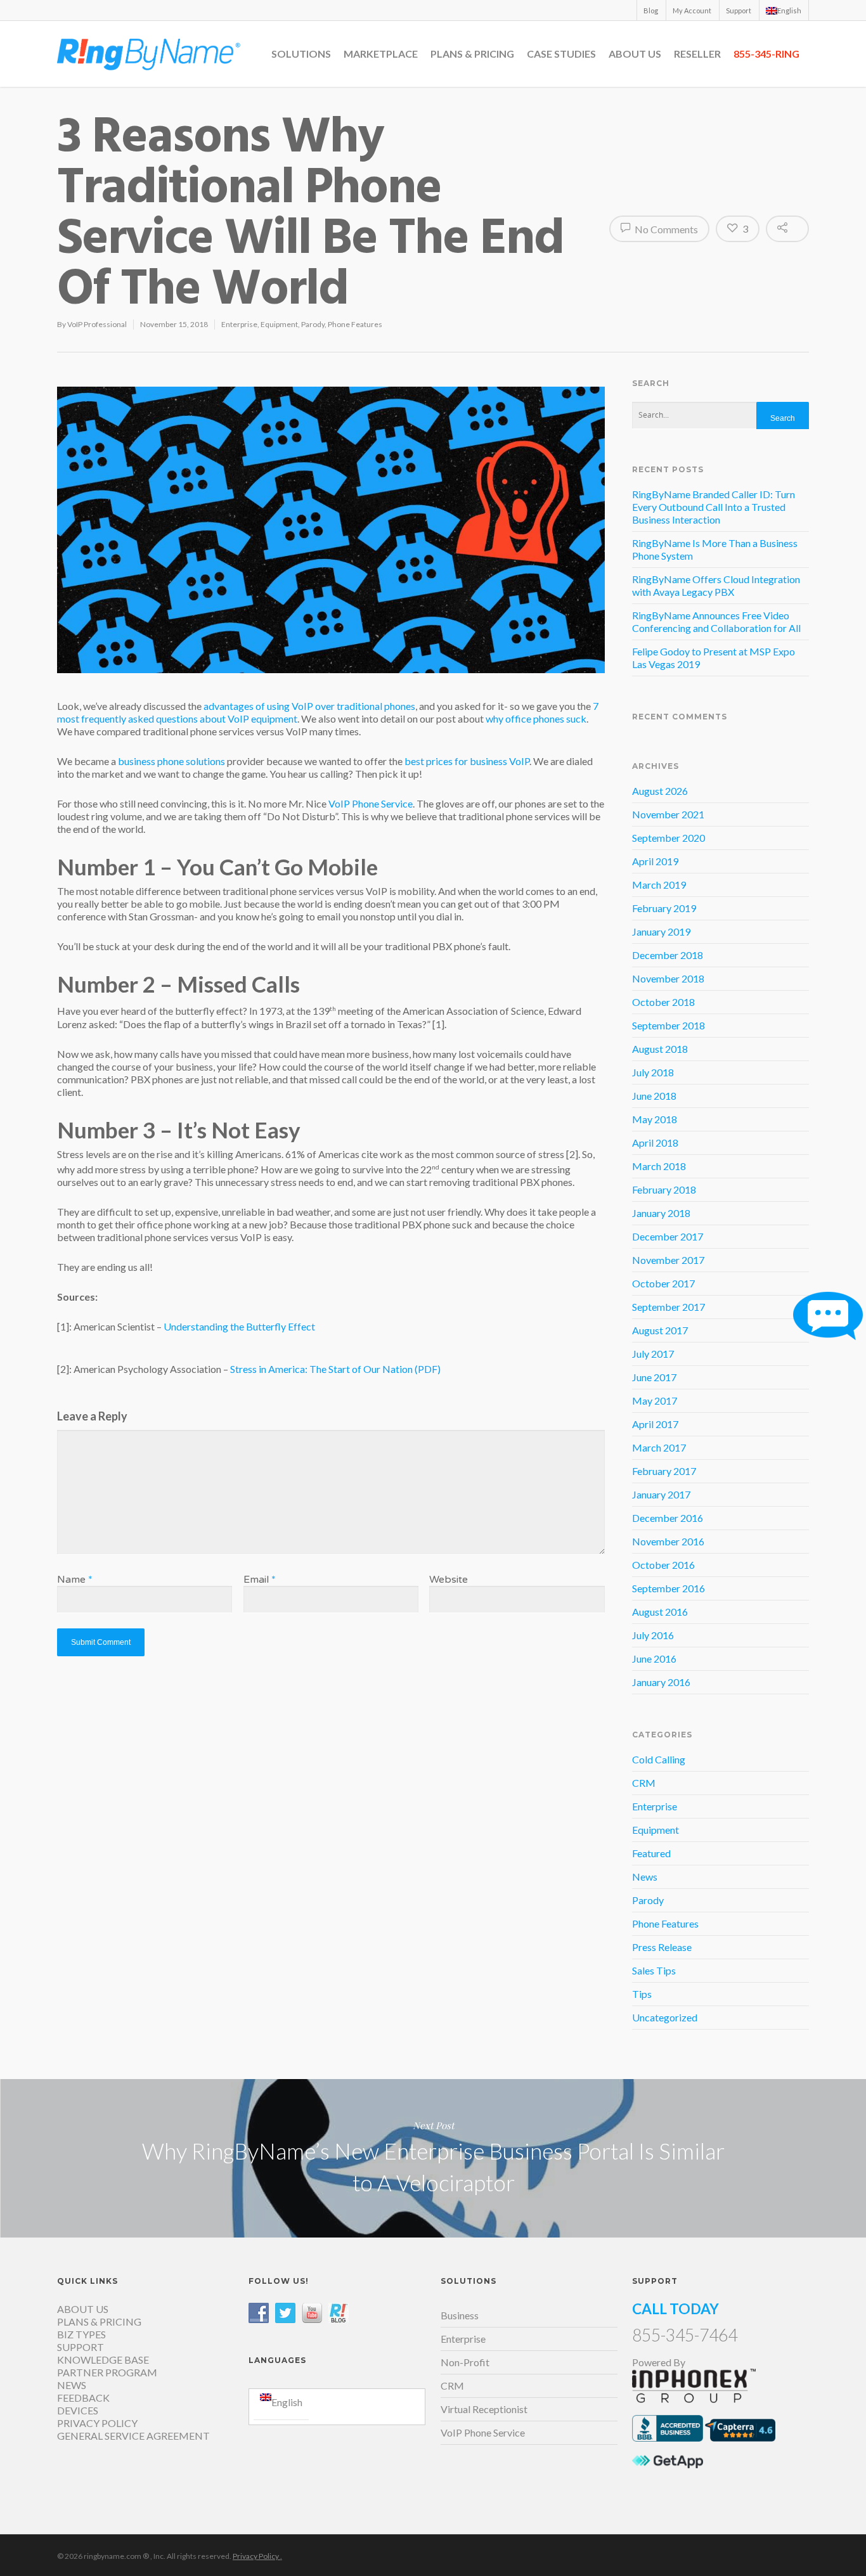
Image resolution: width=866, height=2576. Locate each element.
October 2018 (663, 1002)
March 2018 (659, 1166)
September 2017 (669, 1307)
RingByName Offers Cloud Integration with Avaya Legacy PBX (716, 585)
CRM (644, 1783)
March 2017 (659, 1447)
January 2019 (661, 931)
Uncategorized (665, 2017)
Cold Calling (659, 1759)
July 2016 (653, 1635)
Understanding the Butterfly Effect (239, 1326)
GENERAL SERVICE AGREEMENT (133, 2436)
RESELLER (697, 54)
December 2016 (668, 1518)
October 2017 (663, 1283)
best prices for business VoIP (467, 761)
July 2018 (653, 1072)
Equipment (279, 324)
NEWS (72, 2385)
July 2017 (653, 1354)
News (645, 1877)
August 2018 (660, 1049)
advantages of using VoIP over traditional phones (309, 706)
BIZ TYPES (81, 2334)
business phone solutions (171, 761)
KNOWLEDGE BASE (103, 2360)
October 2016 (663, 1565)
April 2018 (655, 1143)
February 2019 (664, 908)
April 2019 (655, 861)
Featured (651, 1853)
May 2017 (655, 1401)
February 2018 (664, 1189)
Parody (313, 324)
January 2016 (661, 1682)
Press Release (662, 1947)
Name (75, 1580)
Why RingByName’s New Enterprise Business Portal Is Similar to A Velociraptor (433, 2158)
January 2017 (661, 1494)
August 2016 (660, 1612)
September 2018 (669, 1025)
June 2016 (654, 1658)
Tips (642, 1994)
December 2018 (668, 955)
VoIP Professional (97, 324)
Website (449, 1580)
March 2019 (659, 885)
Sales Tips (654, 1970)
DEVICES (78, 2410)
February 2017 (664, 1471)
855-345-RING (766, 54)
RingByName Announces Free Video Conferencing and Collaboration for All (716, 621)
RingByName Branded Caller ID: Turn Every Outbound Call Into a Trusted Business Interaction (714, 507)
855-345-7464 (685, 2335)
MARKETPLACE (381, 54)
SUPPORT (81, 2347)
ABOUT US (635, 54)
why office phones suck (536, 718)
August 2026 (660, 791)
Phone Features (355, 324)
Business (460, 2315)
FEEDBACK (83, 2398)
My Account (692, 10)
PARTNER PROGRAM (107, 2372)
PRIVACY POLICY (97, 2423)
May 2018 (655, 1119)
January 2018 (661, 1213)
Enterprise (239, 324)
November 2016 (668, 1541)
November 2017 (668, 1260)
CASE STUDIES (561, 54)
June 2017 (654, 1377)
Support (739, 10)
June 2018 (654, 1096)
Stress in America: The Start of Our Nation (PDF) (335, 1369)
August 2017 (660, 1330)
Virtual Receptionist (484, 2409)
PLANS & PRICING (472, 54)
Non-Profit (465, 2362)
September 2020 (669, 838)
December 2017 (668, 1236)
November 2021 (668, 814)
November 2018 (668, 978)
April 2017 (655, 1424)
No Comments (665, 229)
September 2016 (669, 1588)
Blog (651, 10)
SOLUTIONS (301, 54)
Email (260, 1580)
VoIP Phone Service (371, 803)
